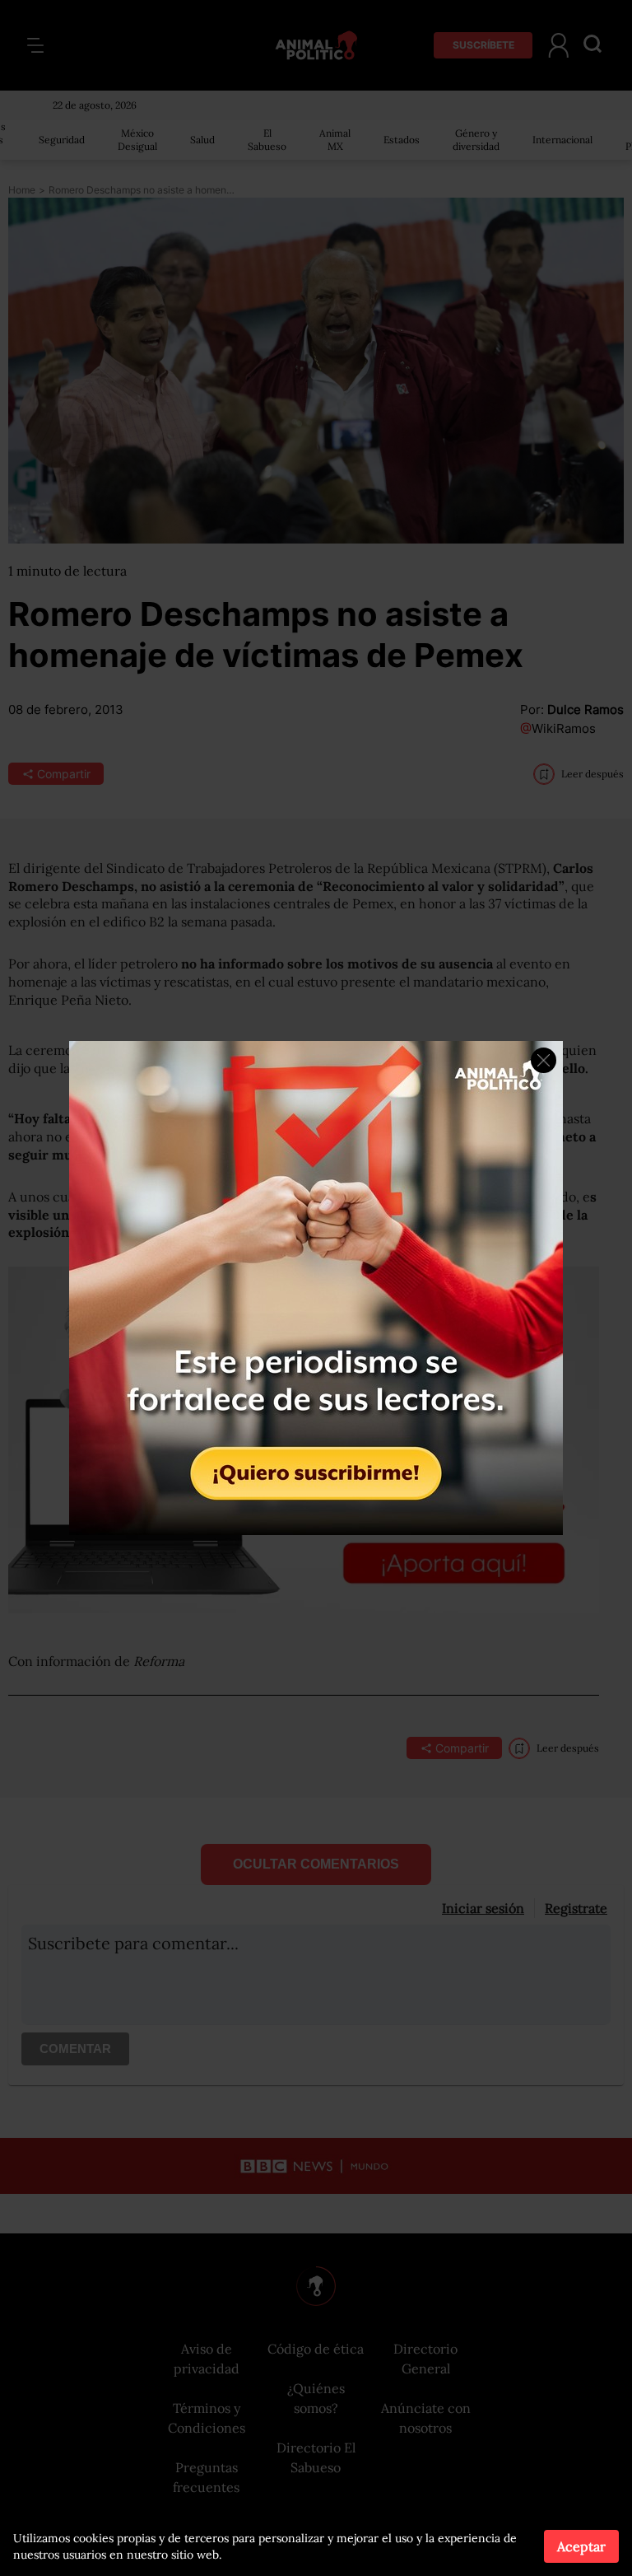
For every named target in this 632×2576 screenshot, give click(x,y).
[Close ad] (544, 1060)
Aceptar (581, 2546)
